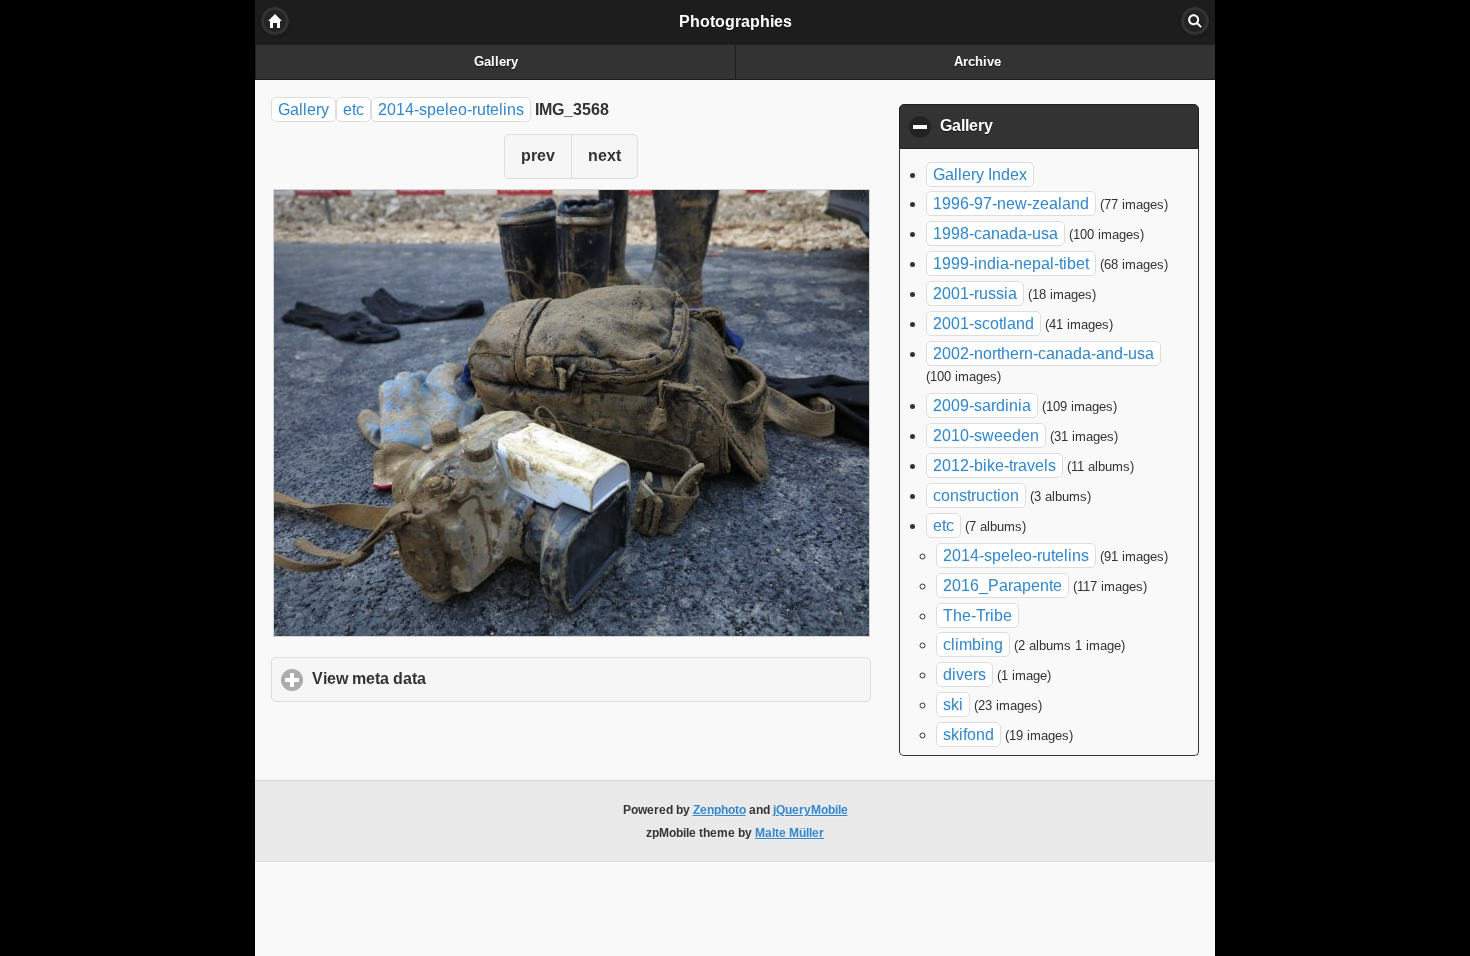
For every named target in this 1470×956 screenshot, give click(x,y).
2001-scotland (983, 323)
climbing (973, 644)
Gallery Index (980, 174)
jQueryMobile (810, 810)
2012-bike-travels (994, 465)
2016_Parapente (1002, 585)
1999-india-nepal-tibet (1011, 263)
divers (964, 674)
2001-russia (975, 293)
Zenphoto (719, 810)
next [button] (604, 155)
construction (976, 495)
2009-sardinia (982, 405)
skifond (968, 734)
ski (953, 704)
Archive (977, 62)
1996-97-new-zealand (1011, 203)
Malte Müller (789, 833)
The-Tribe (977, 615)
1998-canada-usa (995, 233)
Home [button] (275, 21)
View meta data (462, 678)
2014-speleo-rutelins (451, 109)
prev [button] (538, 155)
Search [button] (1195, 21)
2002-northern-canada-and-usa (1043, 353)
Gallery (496, 62)
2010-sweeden (986, 435)
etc (353, 109)
